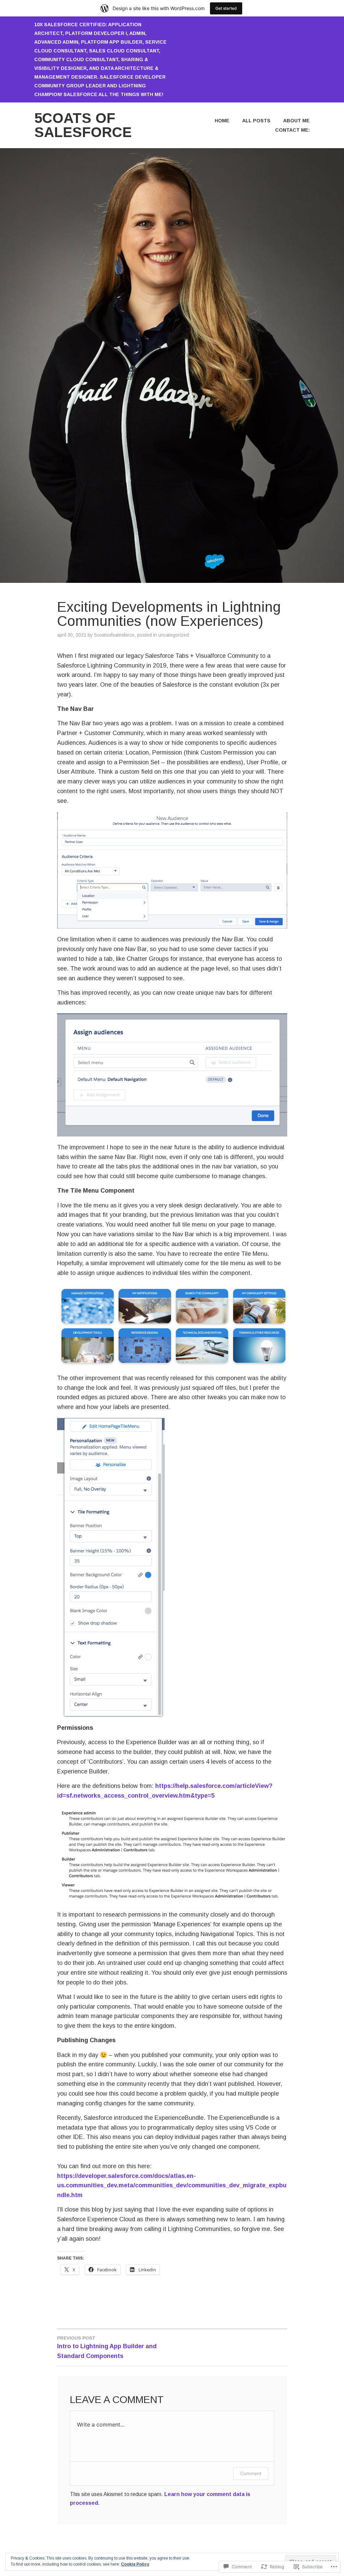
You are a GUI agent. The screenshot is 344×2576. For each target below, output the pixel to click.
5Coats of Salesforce (83, 125)
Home (222, 121)
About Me (296, 121)
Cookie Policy (135, 2564)
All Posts (256, 121)
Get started (226, 8)
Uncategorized (174, 635)
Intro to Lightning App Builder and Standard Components (107, 2347)
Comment (251, 2473)
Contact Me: (292, 130)
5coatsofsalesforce (114, 635)
